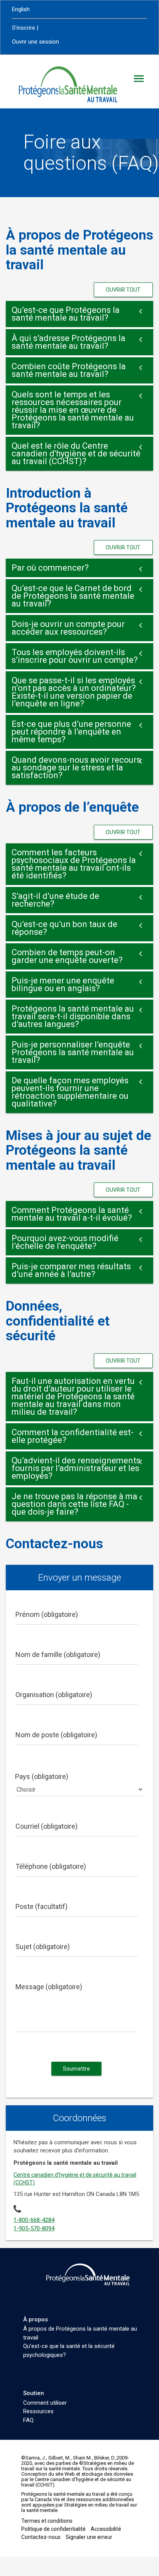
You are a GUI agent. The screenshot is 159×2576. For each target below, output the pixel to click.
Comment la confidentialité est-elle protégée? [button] (73, 1436)
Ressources (38, 2411)
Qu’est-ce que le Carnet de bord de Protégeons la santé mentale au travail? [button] (73, 596)
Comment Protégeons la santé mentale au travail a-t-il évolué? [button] (72, 1214)
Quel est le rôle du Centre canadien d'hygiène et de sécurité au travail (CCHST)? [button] (76, 454)
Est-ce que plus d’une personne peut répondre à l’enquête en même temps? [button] (71, 732)
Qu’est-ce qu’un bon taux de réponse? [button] (64, 928)
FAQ (28, 2420)
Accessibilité (106, 2529)
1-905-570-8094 (34, 2228)
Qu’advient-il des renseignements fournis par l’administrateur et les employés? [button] (76, 1468)
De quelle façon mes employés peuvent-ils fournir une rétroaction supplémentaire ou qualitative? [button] (70, 1092)
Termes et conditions (47, 2521)
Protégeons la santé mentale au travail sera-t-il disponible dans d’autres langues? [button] (73, 1016)
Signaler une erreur (89, 2537)
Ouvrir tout (123, 290)
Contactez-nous (41, 2537)
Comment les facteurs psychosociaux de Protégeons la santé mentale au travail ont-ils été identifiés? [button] (74, 864)
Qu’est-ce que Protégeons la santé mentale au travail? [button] (66, 314)
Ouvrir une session (36, 42)
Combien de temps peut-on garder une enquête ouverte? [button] (67, 956)
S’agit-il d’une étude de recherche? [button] (55, 900)
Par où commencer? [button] (50, 568)
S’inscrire (24, 28)
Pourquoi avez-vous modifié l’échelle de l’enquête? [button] (65, 1242)
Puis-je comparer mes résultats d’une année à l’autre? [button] (71, 1270)
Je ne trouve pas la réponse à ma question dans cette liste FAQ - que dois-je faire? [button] (74, 1504)
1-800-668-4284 (34, 2220)
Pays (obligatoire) (42, 1776)
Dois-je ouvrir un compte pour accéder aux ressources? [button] (68, 628)
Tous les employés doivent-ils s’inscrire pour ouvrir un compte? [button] (75, 656)
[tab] (79, 314)
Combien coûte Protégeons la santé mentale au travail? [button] (69, 370)
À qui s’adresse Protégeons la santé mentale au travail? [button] (69, 342)
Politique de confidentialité (53, 2529)
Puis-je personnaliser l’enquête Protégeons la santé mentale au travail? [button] (73, 1052)
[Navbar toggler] (139, 79)
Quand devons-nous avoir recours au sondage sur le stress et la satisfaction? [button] (76, 768)
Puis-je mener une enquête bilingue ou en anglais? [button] (63, 984)
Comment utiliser (45, 2403)
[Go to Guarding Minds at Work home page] (95, 2274)
